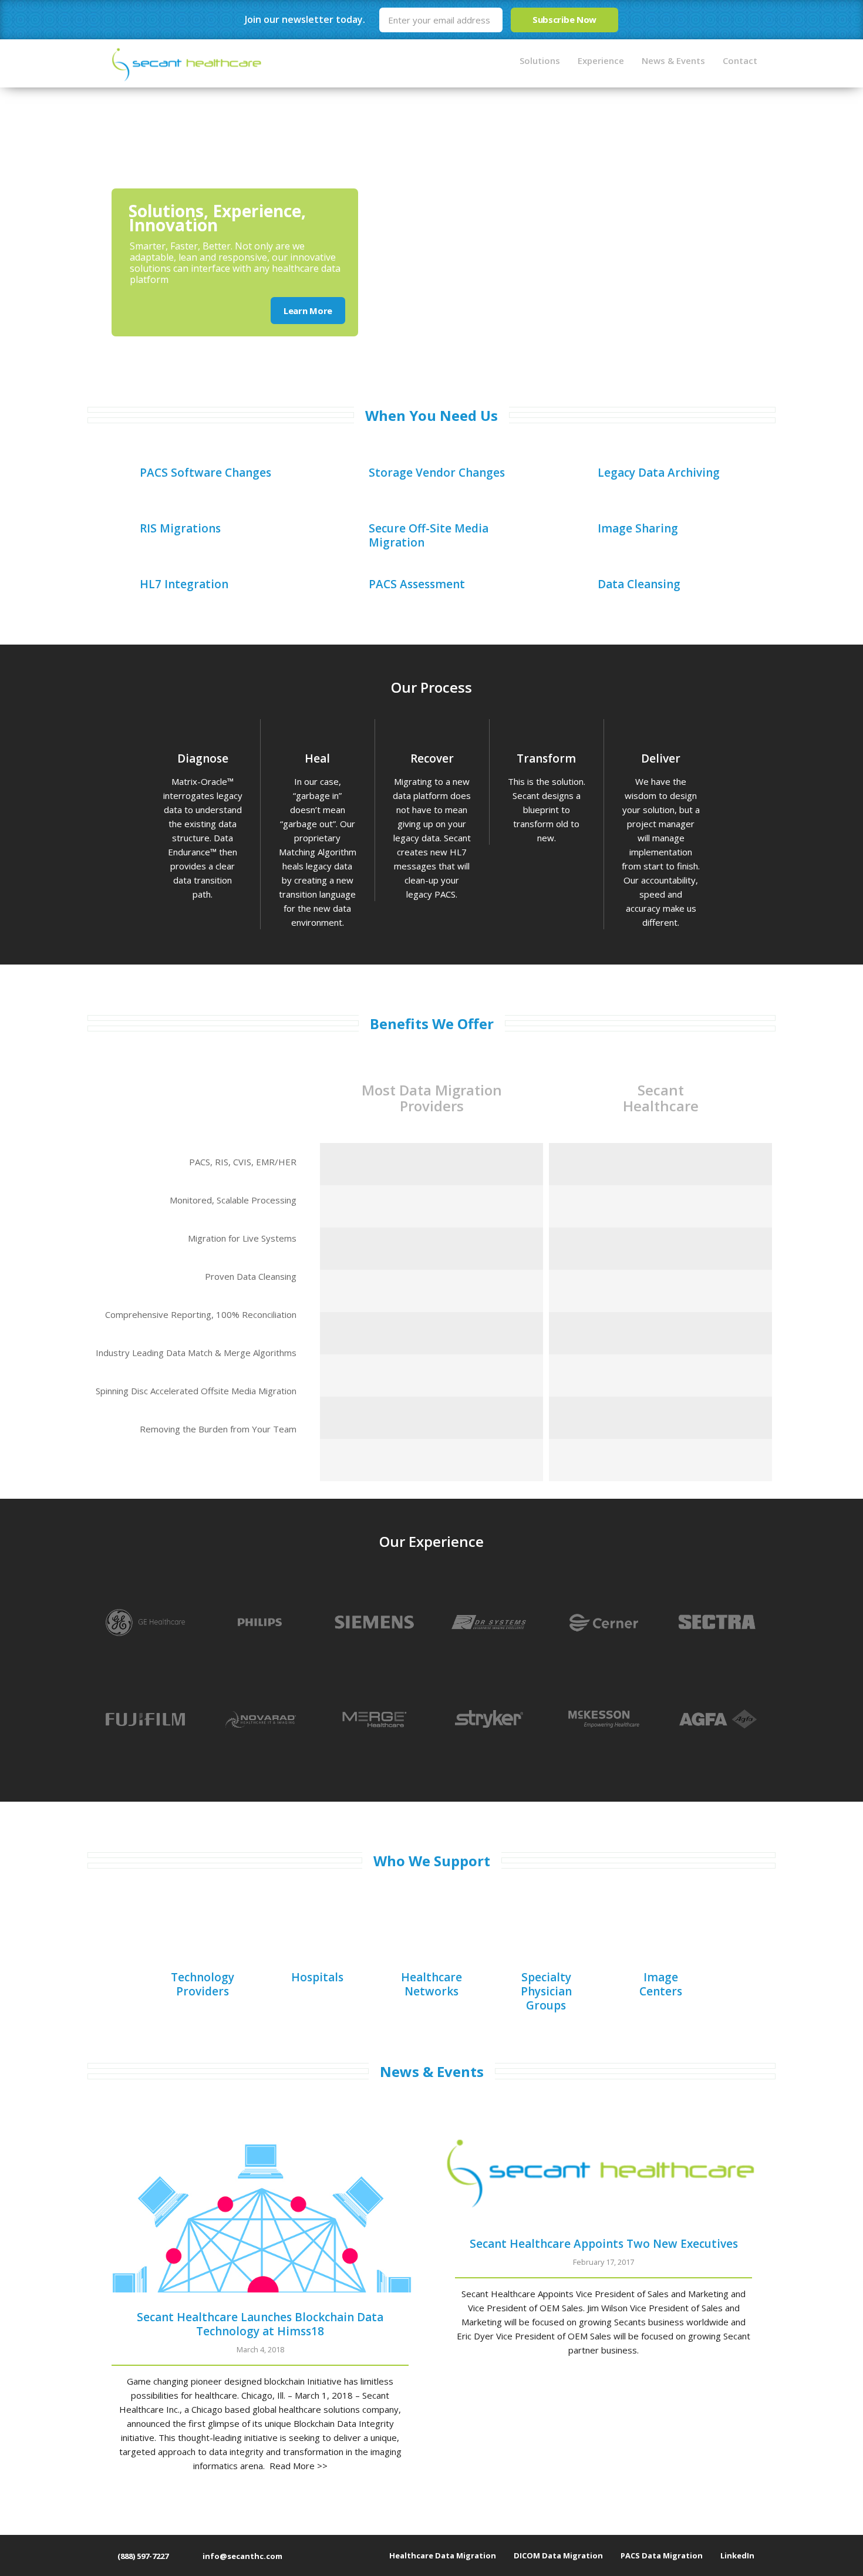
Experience (601, 60)
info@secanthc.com (242, 2556)
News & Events (673, 60)
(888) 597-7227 (142, 2556)
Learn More (308, 311)
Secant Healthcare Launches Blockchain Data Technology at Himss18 (260, 2324)
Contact (740, 60)
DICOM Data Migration (558, 2555)
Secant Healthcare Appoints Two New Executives (604, 2244)
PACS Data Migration (662, 2555)
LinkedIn (737, 2555)
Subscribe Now (564, 19)
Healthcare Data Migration (443, 2555)
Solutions (540, 60)
